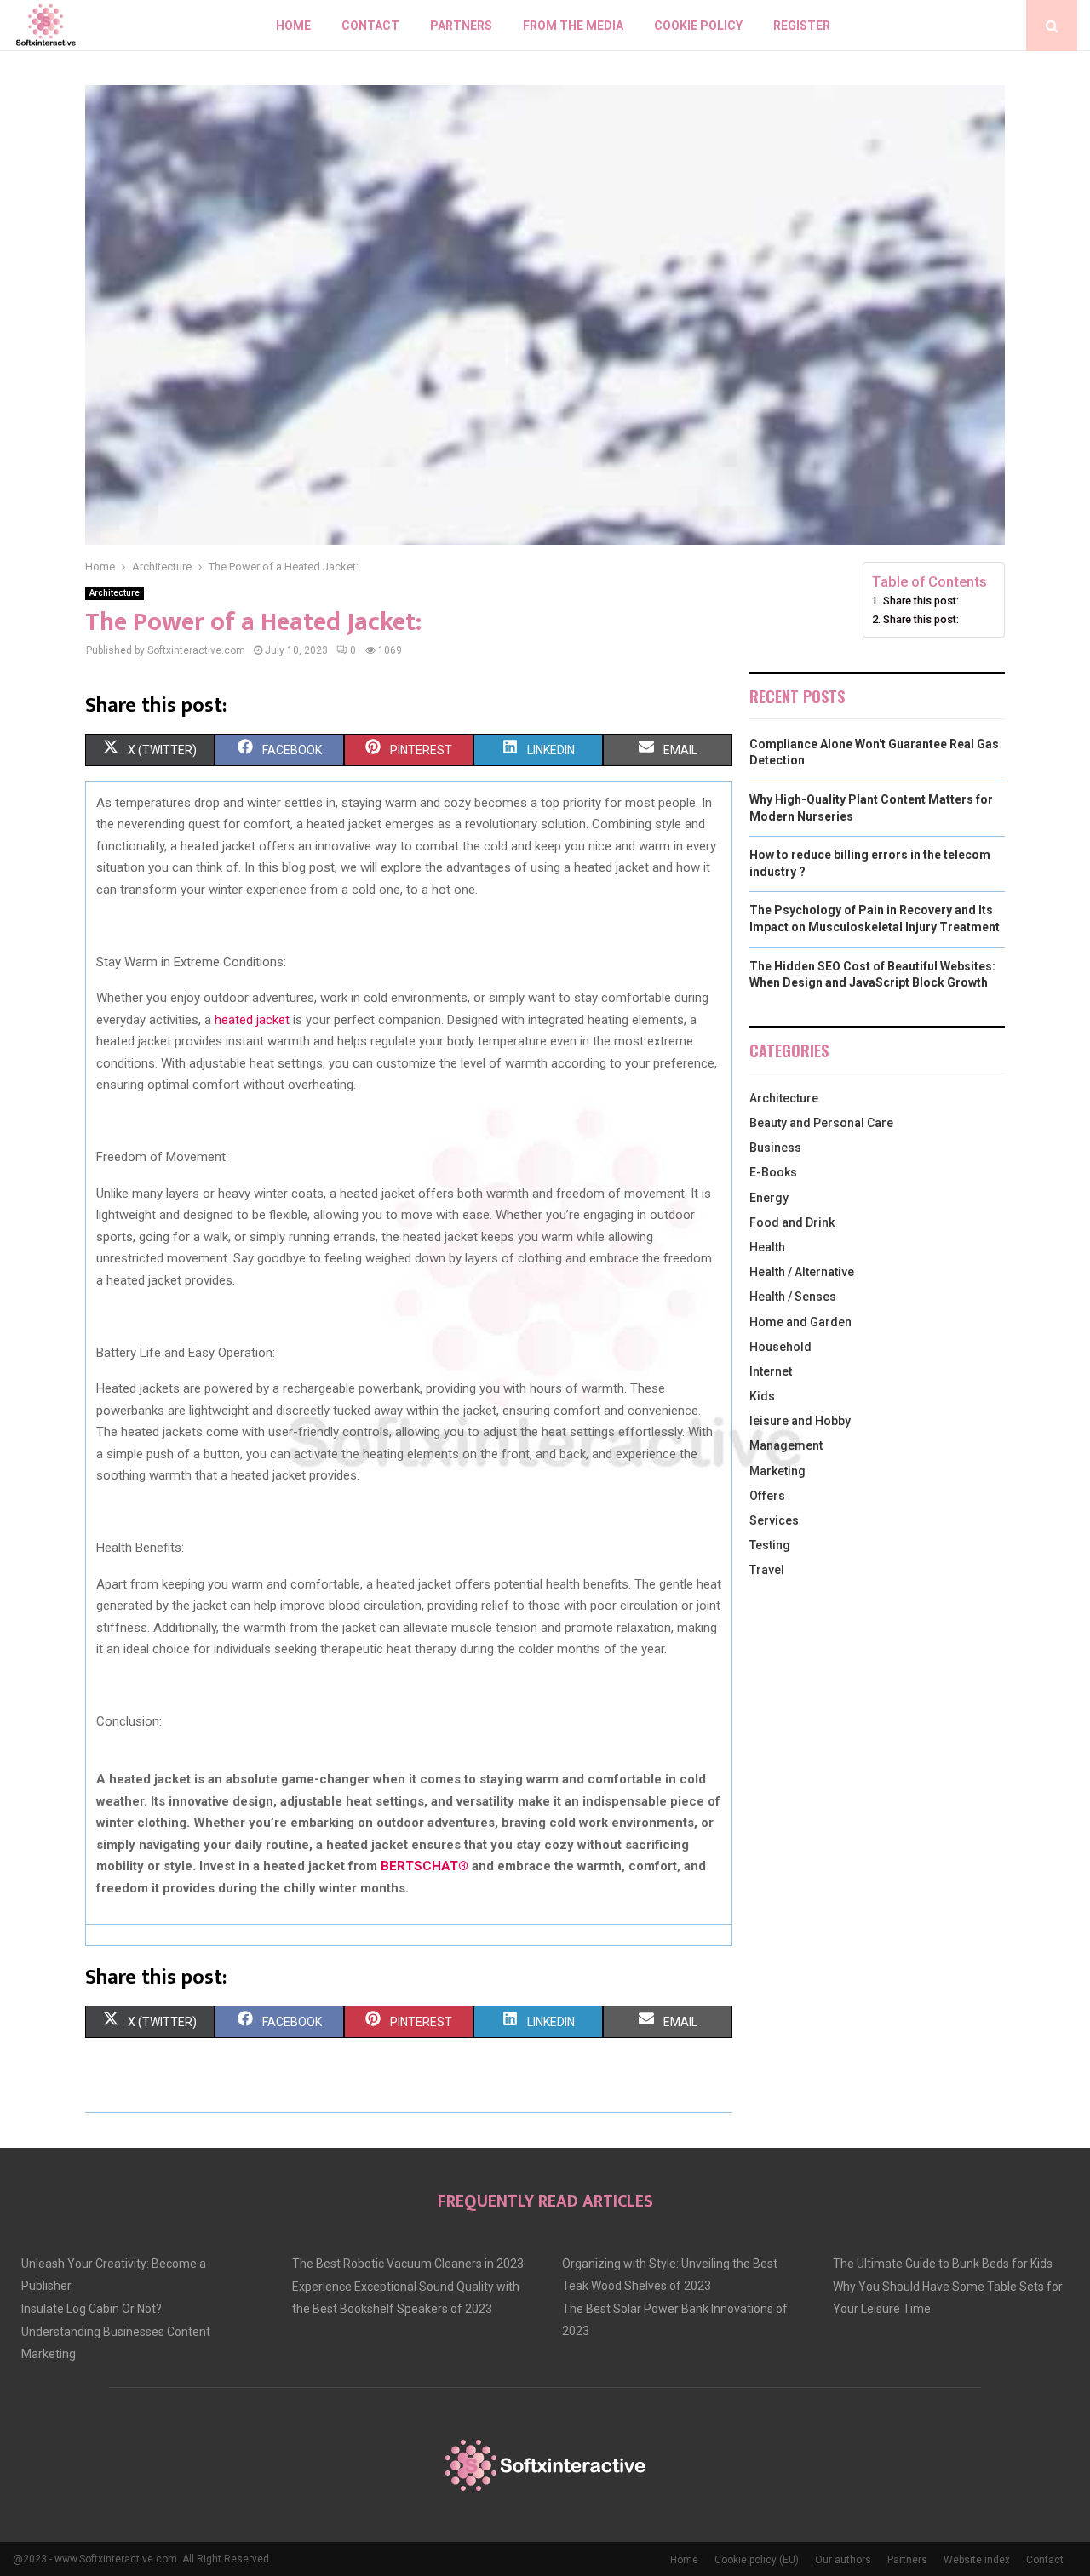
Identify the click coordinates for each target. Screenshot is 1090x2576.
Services (774, 1520)
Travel (767, 1570)
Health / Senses (793, 1297)
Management (786, 1445)
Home (293, 26)
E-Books (773, 1172)
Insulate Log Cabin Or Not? (92, 2309)
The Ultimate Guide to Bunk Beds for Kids (943, 2264)
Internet (771, 1371)
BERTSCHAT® (425, 1866)
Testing (770, 1545)
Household (780, 1347)
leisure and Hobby (800, 1421)
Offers (767, 1496)
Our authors (843, 2560)
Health (767, 1247)
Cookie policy (698, 26)
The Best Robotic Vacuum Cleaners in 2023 (408, 2264)
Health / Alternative (802, 1272)
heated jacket (252, 1020)
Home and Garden (800, 1322)
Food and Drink (792, 1222)
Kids (762, 1396)
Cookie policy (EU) (757, 2560)
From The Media (573, 26)
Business (775, 1148)
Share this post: (921, 601)
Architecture (115, 593)
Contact (370, 26)
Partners (461, 26)
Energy (769, 1198)
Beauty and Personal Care (821, 1123)
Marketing (777, 1471)
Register (802, 26)
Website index (977, 2560)
